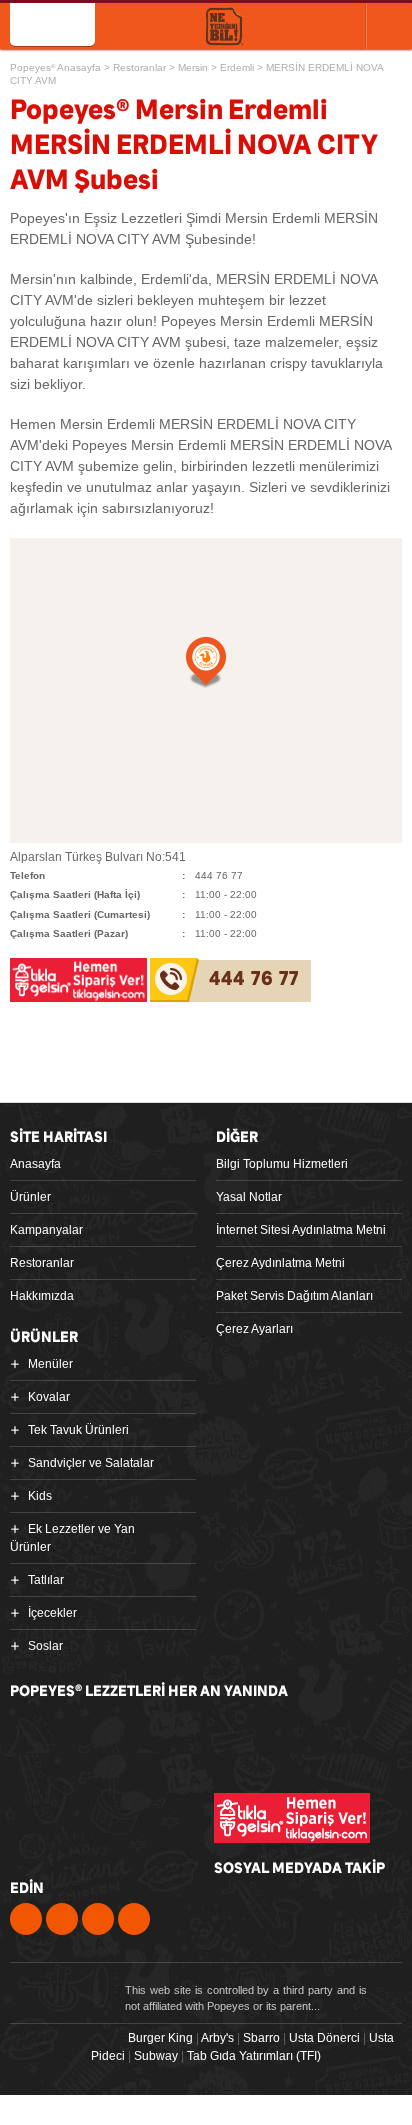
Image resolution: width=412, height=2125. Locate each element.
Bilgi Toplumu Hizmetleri (282, 1164)
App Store (88, 1739)
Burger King (160, 2038)
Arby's (217, 2038)
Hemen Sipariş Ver (305, 25)
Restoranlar (42, 1263)
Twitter (62, 1919)
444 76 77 (254, 979)
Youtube (98, 1919)
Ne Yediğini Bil (102, 1818)
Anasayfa (35, 1164)
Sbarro (261, 2038)
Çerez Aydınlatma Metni (280, 1263)
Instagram (134, 1919)
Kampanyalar (46, 1230)
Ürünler (30, 1197)
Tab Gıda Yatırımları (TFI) (254, 2056)
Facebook (26, 1919)
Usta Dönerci (324, 2038)
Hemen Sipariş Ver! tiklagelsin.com (292, 1818)
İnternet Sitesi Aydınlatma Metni (301, 1230)
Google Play (242, 1739)
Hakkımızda (42, 1296)
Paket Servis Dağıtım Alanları (294, 1296)
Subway (156, 2056)
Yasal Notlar (249, 1197)
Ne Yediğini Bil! (224, 27)
